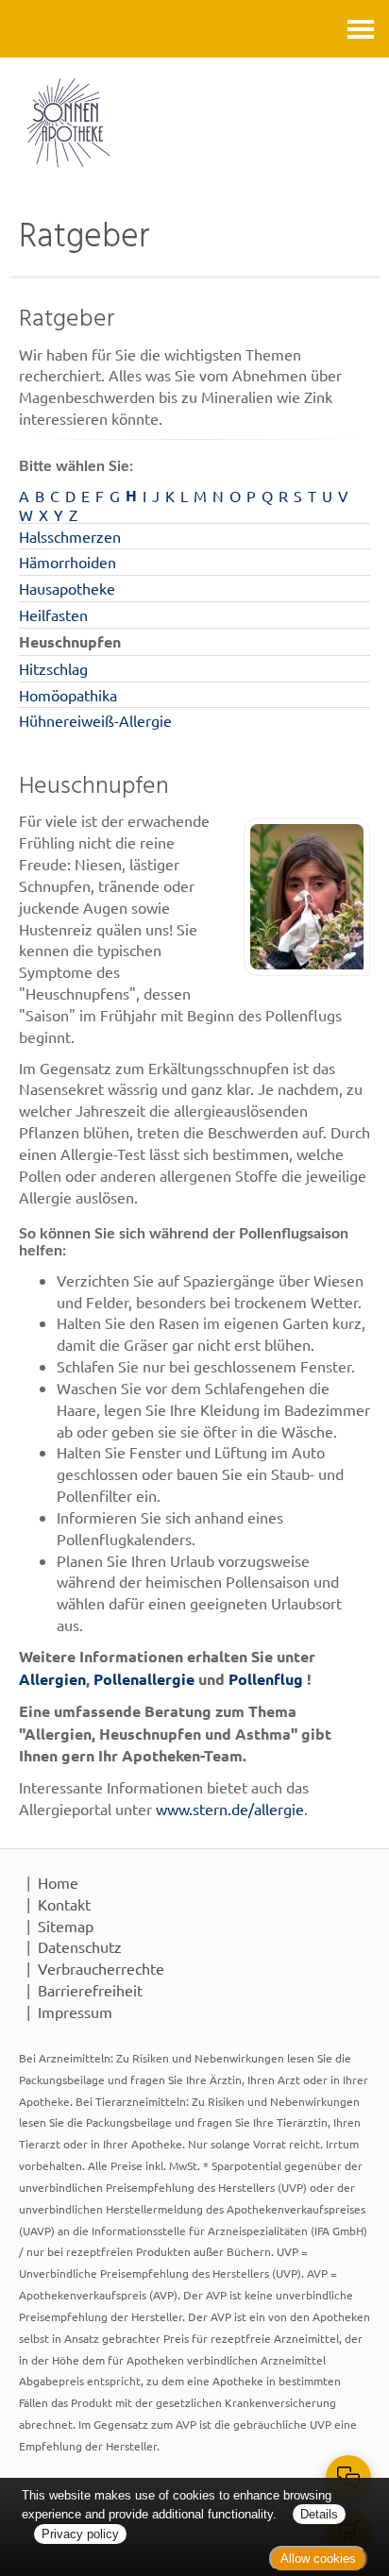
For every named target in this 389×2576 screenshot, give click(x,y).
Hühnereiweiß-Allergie (95, 720)
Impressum (75, 2012)
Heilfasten (53, 615)
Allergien (52, 1679)
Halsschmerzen (70, 536)
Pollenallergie (144, 1679)
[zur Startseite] (194, 123)
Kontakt (64, 1904)
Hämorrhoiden (68, 562)
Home (58, 1882)
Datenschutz (80, 1946)
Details (319, 2514)
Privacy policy (80, 2534)
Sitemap (66, 1926)
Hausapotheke (67, 588)
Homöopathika (68, 695)
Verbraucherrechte (101, 1968)
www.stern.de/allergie (230, 1809)
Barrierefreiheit (90, 1990)
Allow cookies (318, 2559)
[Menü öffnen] (361, 29)
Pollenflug (266, 1679)
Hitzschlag (53, 668)
